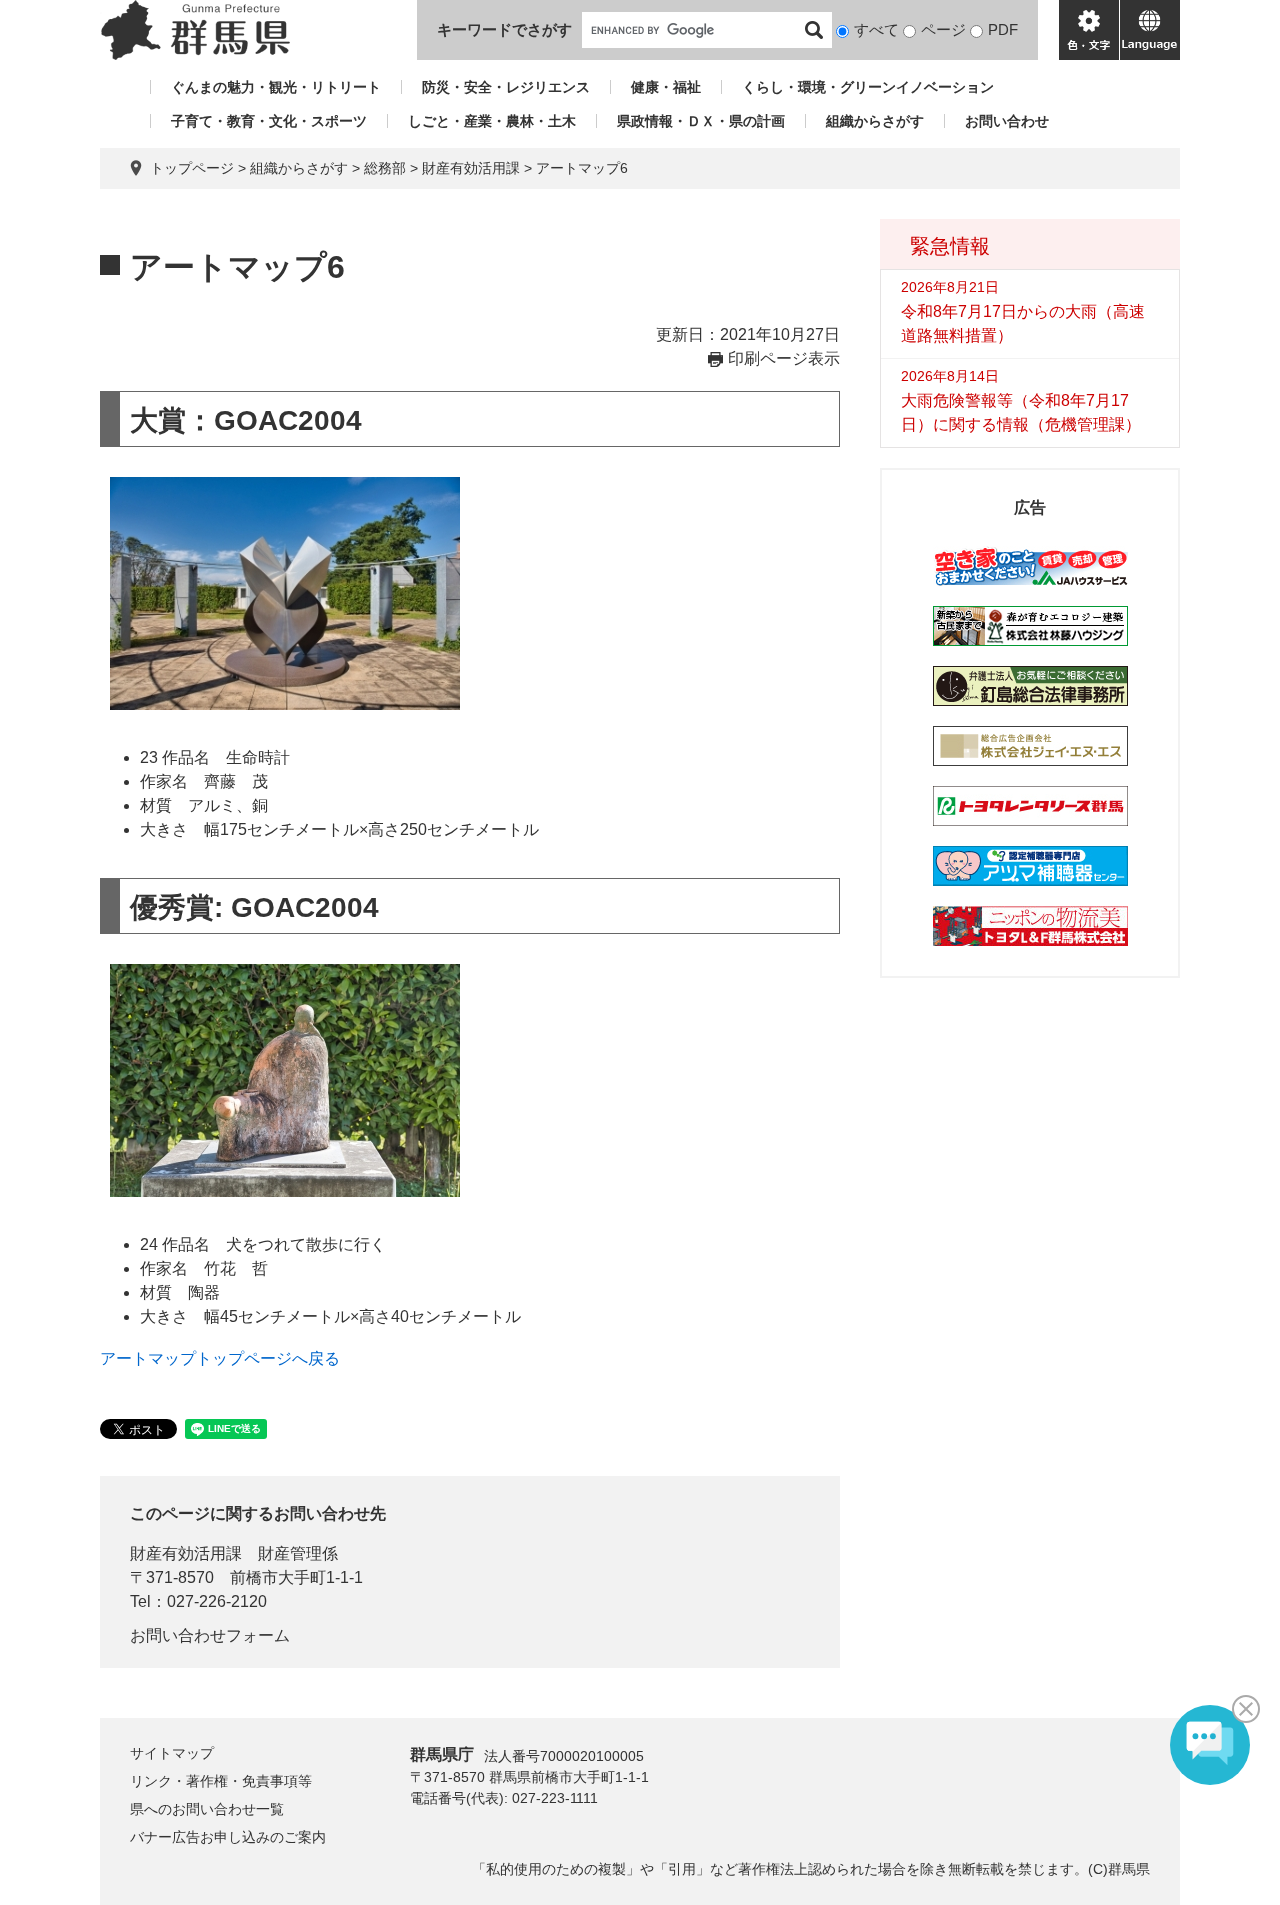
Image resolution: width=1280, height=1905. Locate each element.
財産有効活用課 (471, 168)
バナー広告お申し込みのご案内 (228, 1837)
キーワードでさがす (504, 29)
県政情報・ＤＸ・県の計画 (701, 121)
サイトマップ (172, 1753)
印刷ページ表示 (784, 358)
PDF (1003, 29)
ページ (943, 29)
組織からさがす (875, 121)
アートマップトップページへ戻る (220, 1358)
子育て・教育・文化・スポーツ (269, 121)
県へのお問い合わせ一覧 (207, 1809)
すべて (876, 29)
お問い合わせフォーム (210, 1635)
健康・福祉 (666, 87)
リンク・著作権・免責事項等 (221, 1781)
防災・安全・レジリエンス (506, 87)
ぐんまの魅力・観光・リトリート (276, 87)
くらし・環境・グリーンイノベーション (868, 87)
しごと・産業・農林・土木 (492, 121)
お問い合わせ (1007, 121)
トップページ (192, 168)
